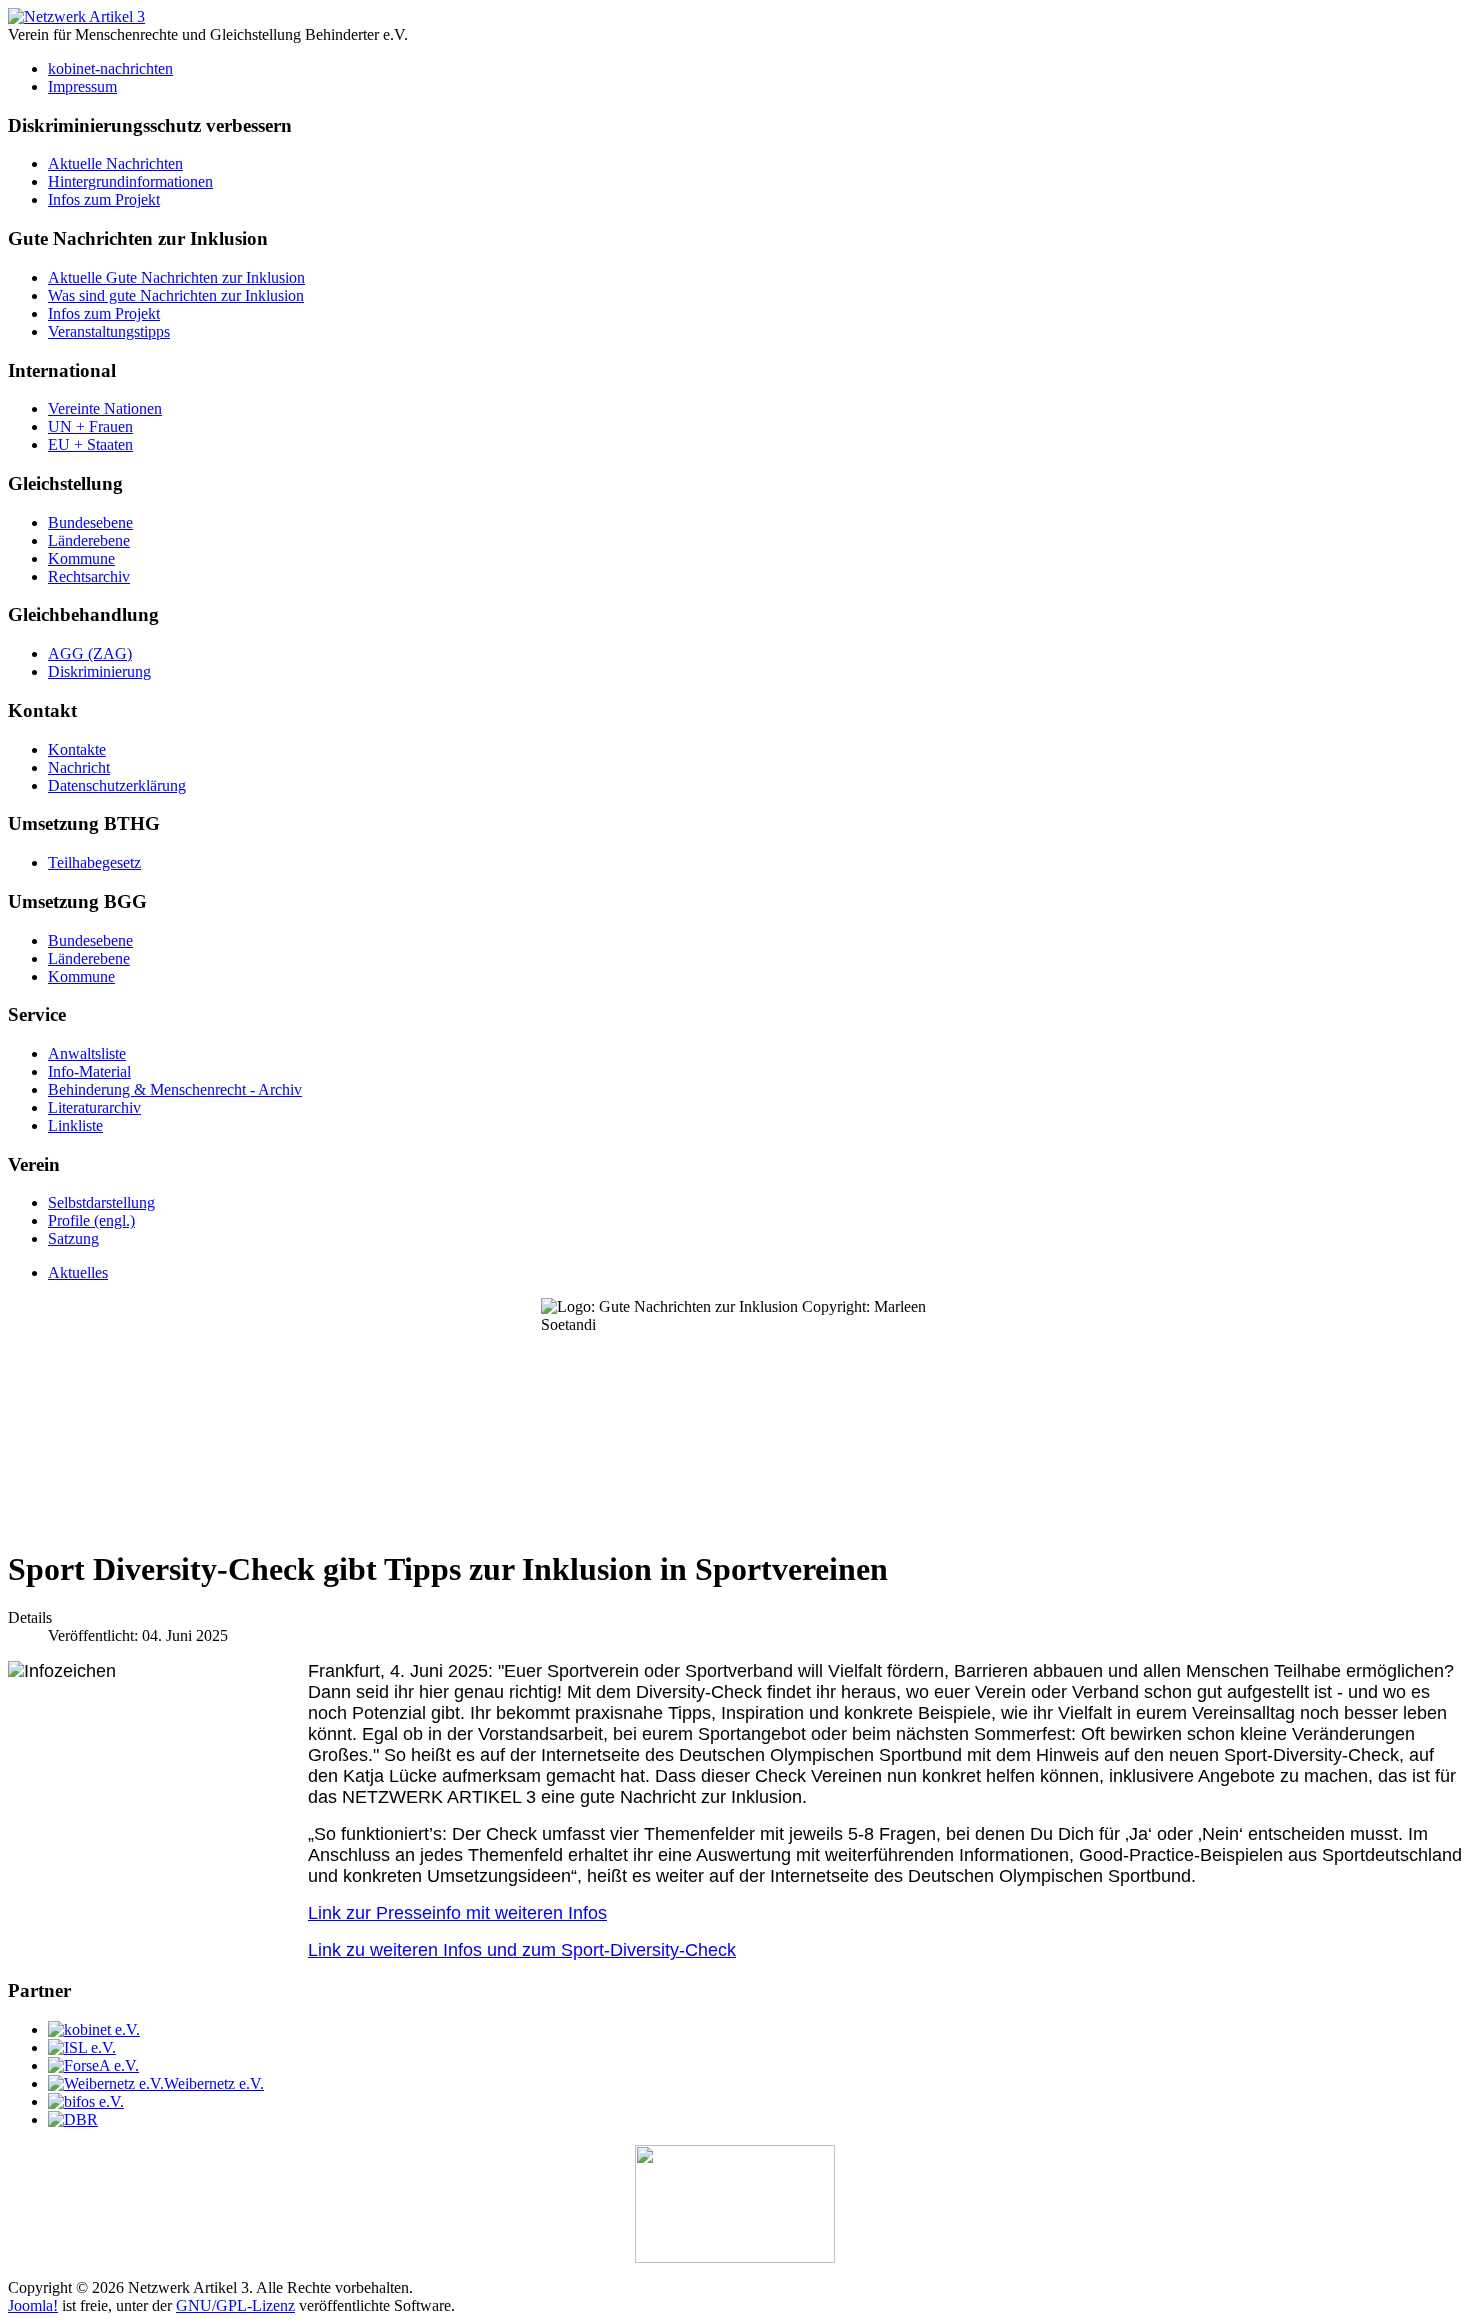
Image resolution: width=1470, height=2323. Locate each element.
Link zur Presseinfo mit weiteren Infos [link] (457, 1913)
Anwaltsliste (87, 1053)
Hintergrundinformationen (130, 181)
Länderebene (89, 540)
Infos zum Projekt (104, 199)
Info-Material (89, 1071)
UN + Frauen (90, 426)
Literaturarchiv (94, 1107)
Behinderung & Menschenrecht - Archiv (175, 1089)
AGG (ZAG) (90, 653)
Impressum (82, 86)
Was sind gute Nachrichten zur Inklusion (176, 295)
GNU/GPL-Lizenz (235, 2305)
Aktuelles (78, 1272)
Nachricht (79, 767)
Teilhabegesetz (94, 862)
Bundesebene (90, 522)
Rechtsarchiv (89, 576)
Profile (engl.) (91, 1220)
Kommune (81, 558)
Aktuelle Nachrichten (115, 163)
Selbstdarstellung (101, 1202)
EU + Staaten (90, 444)
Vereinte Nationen (105, 408)
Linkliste (75, 1125)
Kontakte (77, 749)
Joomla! (33, 2305)
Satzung (73, 1238)
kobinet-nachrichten (110, 68)
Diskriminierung (99, 671)
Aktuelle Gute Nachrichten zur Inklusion (176, 277)
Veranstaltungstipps (109, 331)
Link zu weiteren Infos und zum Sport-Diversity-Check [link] (522, 1950)
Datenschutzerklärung (117, 785)
